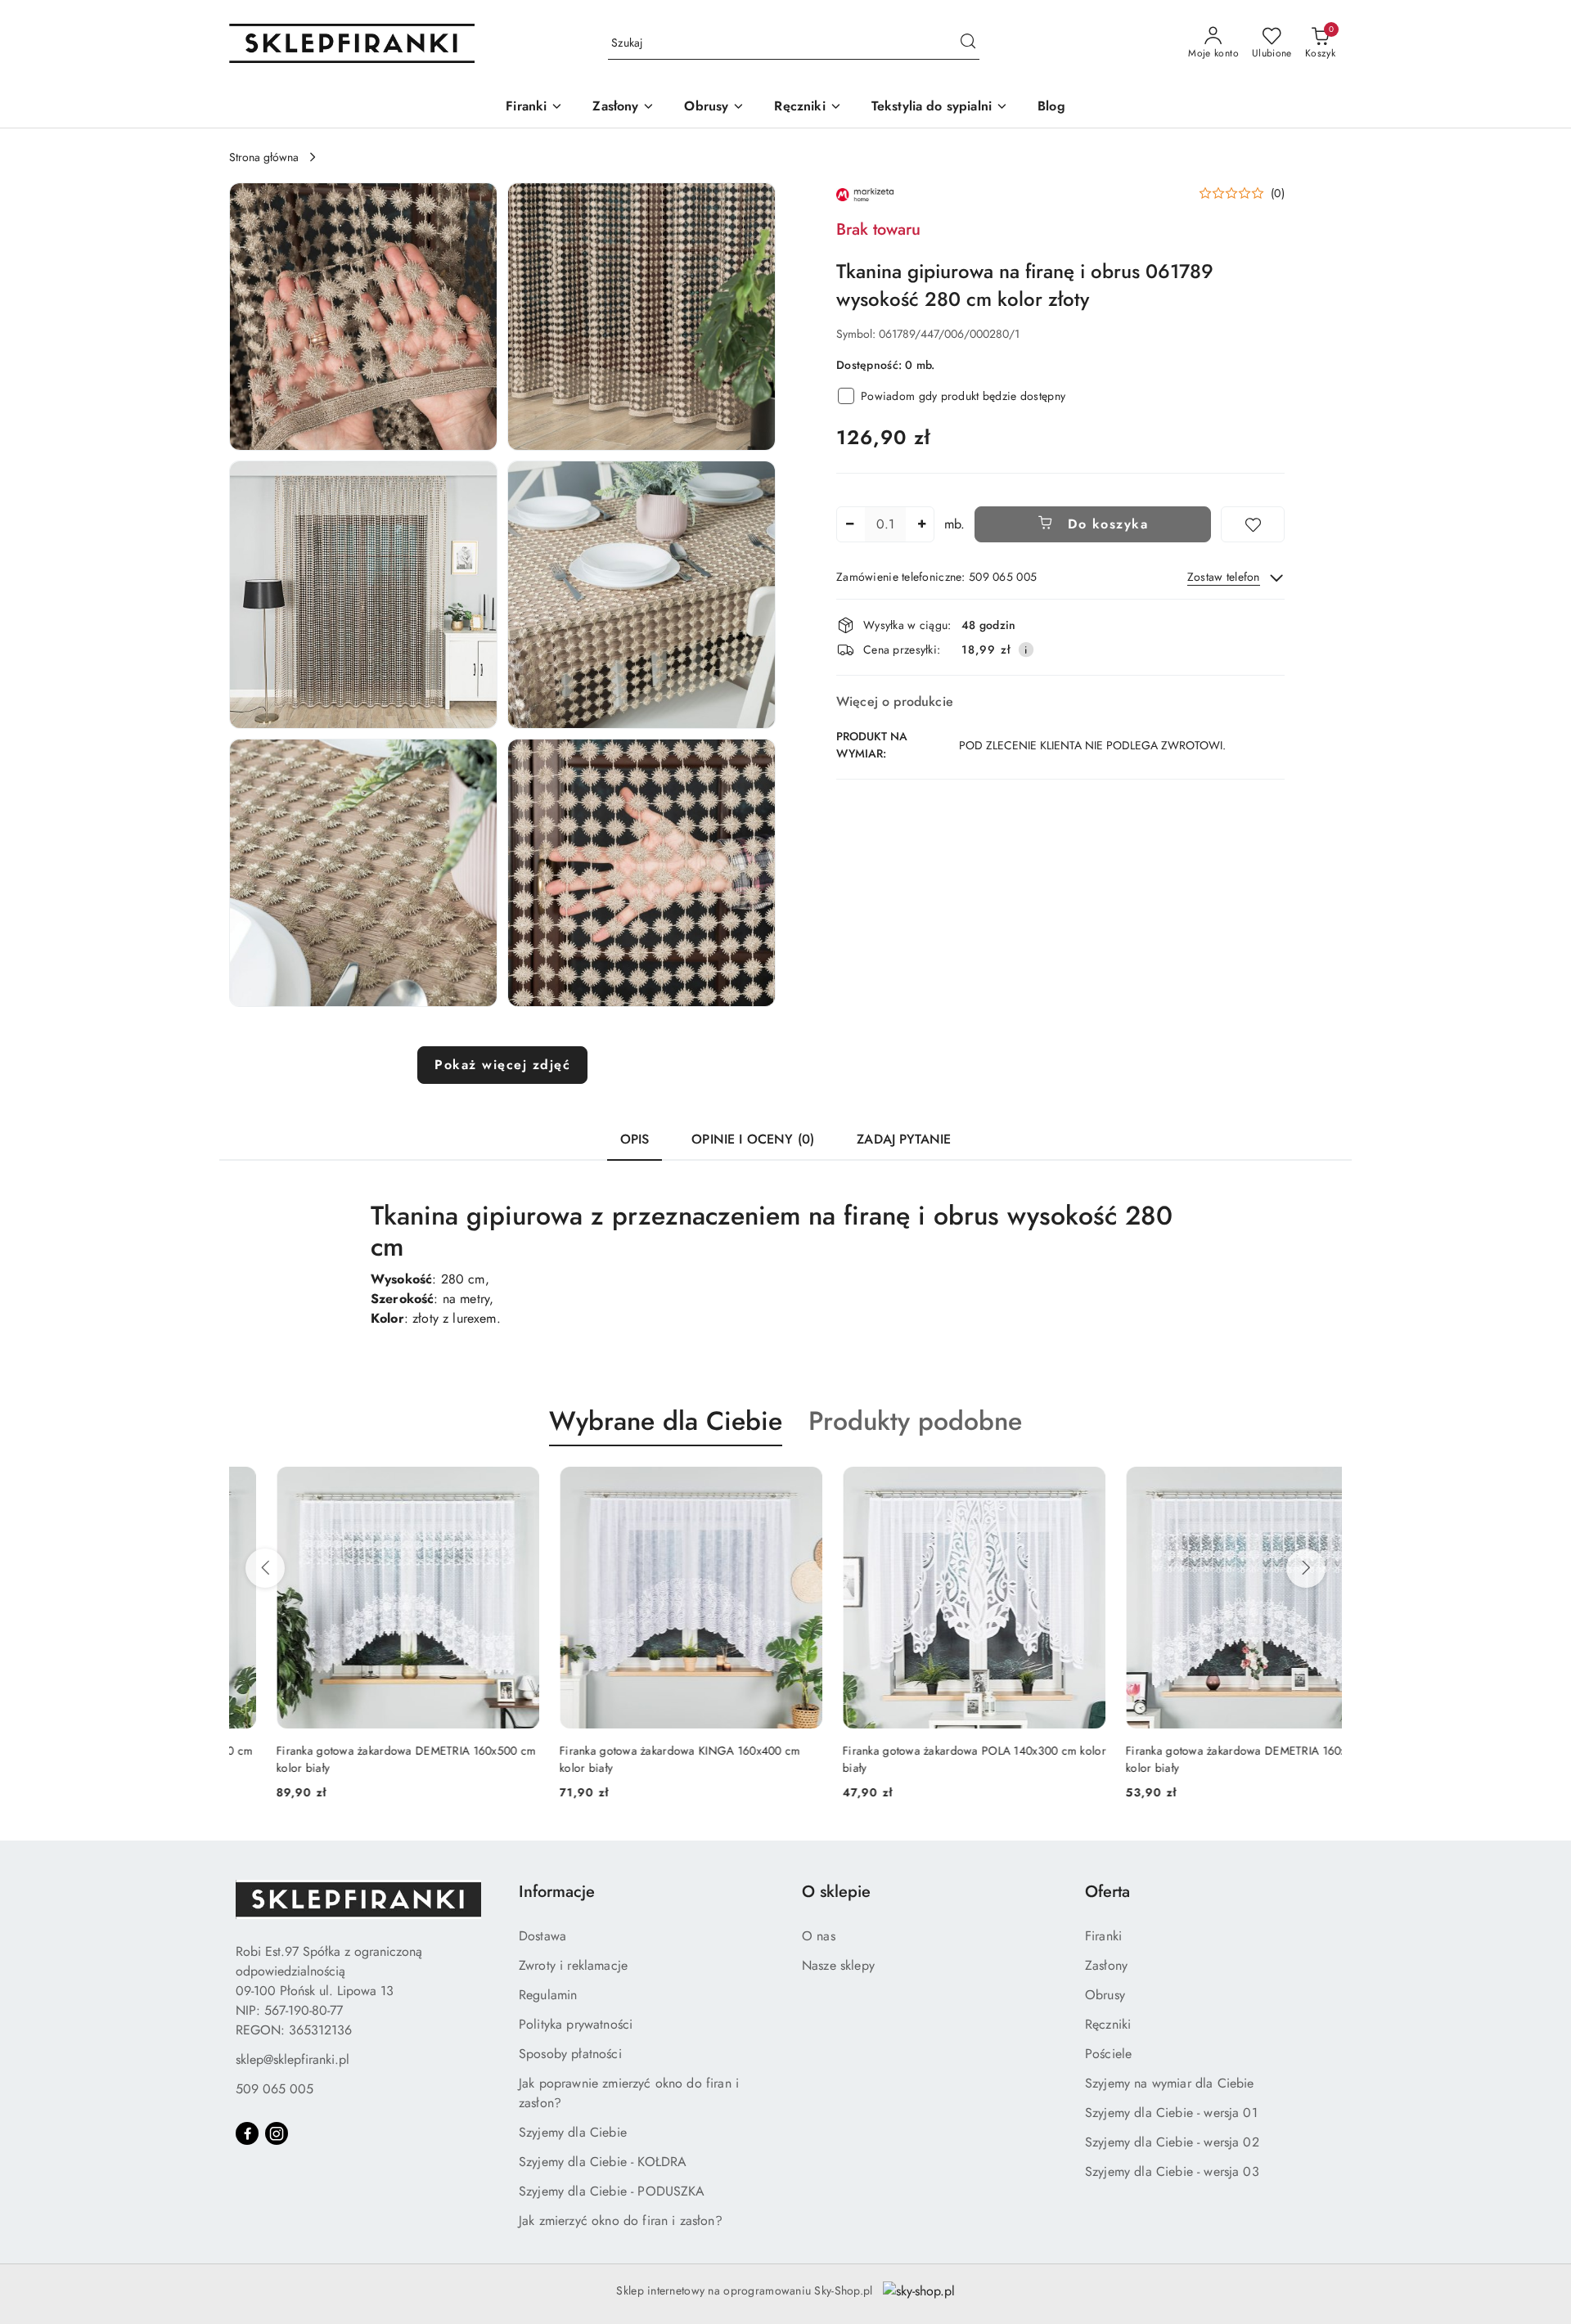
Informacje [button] (557, 1892)
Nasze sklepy (838, 1965)
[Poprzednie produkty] (265, 1568)
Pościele (1108, 2054)
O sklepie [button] (836, 1892)
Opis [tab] (635, 1139)
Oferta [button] (1107, 1892)
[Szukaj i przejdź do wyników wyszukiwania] (968, 43)
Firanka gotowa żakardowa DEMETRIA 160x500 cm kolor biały (359, 1759)
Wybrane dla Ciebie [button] (666, 1421)
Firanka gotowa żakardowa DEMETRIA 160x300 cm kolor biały (1208, 1759)
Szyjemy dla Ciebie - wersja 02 (1172, 2142)
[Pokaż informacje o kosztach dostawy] (1026, 650)
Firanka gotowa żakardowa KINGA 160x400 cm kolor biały (632, 1759)
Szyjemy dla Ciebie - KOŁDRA (603, 2162)
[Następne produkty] (1306, 1568)
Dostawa (542, 1936)
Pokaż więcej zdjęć (502, 1065)
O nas (819, 1936)
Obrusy (1105, 1995)
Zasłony (1106, 1965)
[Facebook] (247, 2133)
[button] (363, 317)
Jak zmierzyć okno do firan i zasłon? (621, 2221)
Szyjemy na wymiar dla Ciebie (1169, 2083)
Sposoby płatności (570, 2054)
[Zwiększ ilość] (921, 524)
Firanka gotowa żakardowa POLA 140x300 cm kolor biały (927, 1759)
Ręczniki (1108, 2024)
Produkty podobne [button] (915, 1421)
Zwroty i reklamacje (573, 1965)
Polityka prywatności (576, 2024)
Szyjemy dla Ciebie (573, 2132)
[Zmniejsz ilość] (849, 524)
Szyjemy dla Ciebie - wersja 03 (1172, 2171)
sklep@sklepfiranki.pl (293, 2059)
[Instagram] (277, 2133)
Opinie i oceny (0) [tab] (753, 1139)
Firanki (1103, 1936)
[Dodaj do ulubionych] (1253, 524)
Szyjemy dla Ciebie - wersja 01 (1171, 2113)
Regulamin (548, 1995)
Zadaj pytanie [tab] (904, 1139)
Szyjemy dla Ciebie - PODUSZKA (612, 2191)
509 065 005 (275, 2089)
